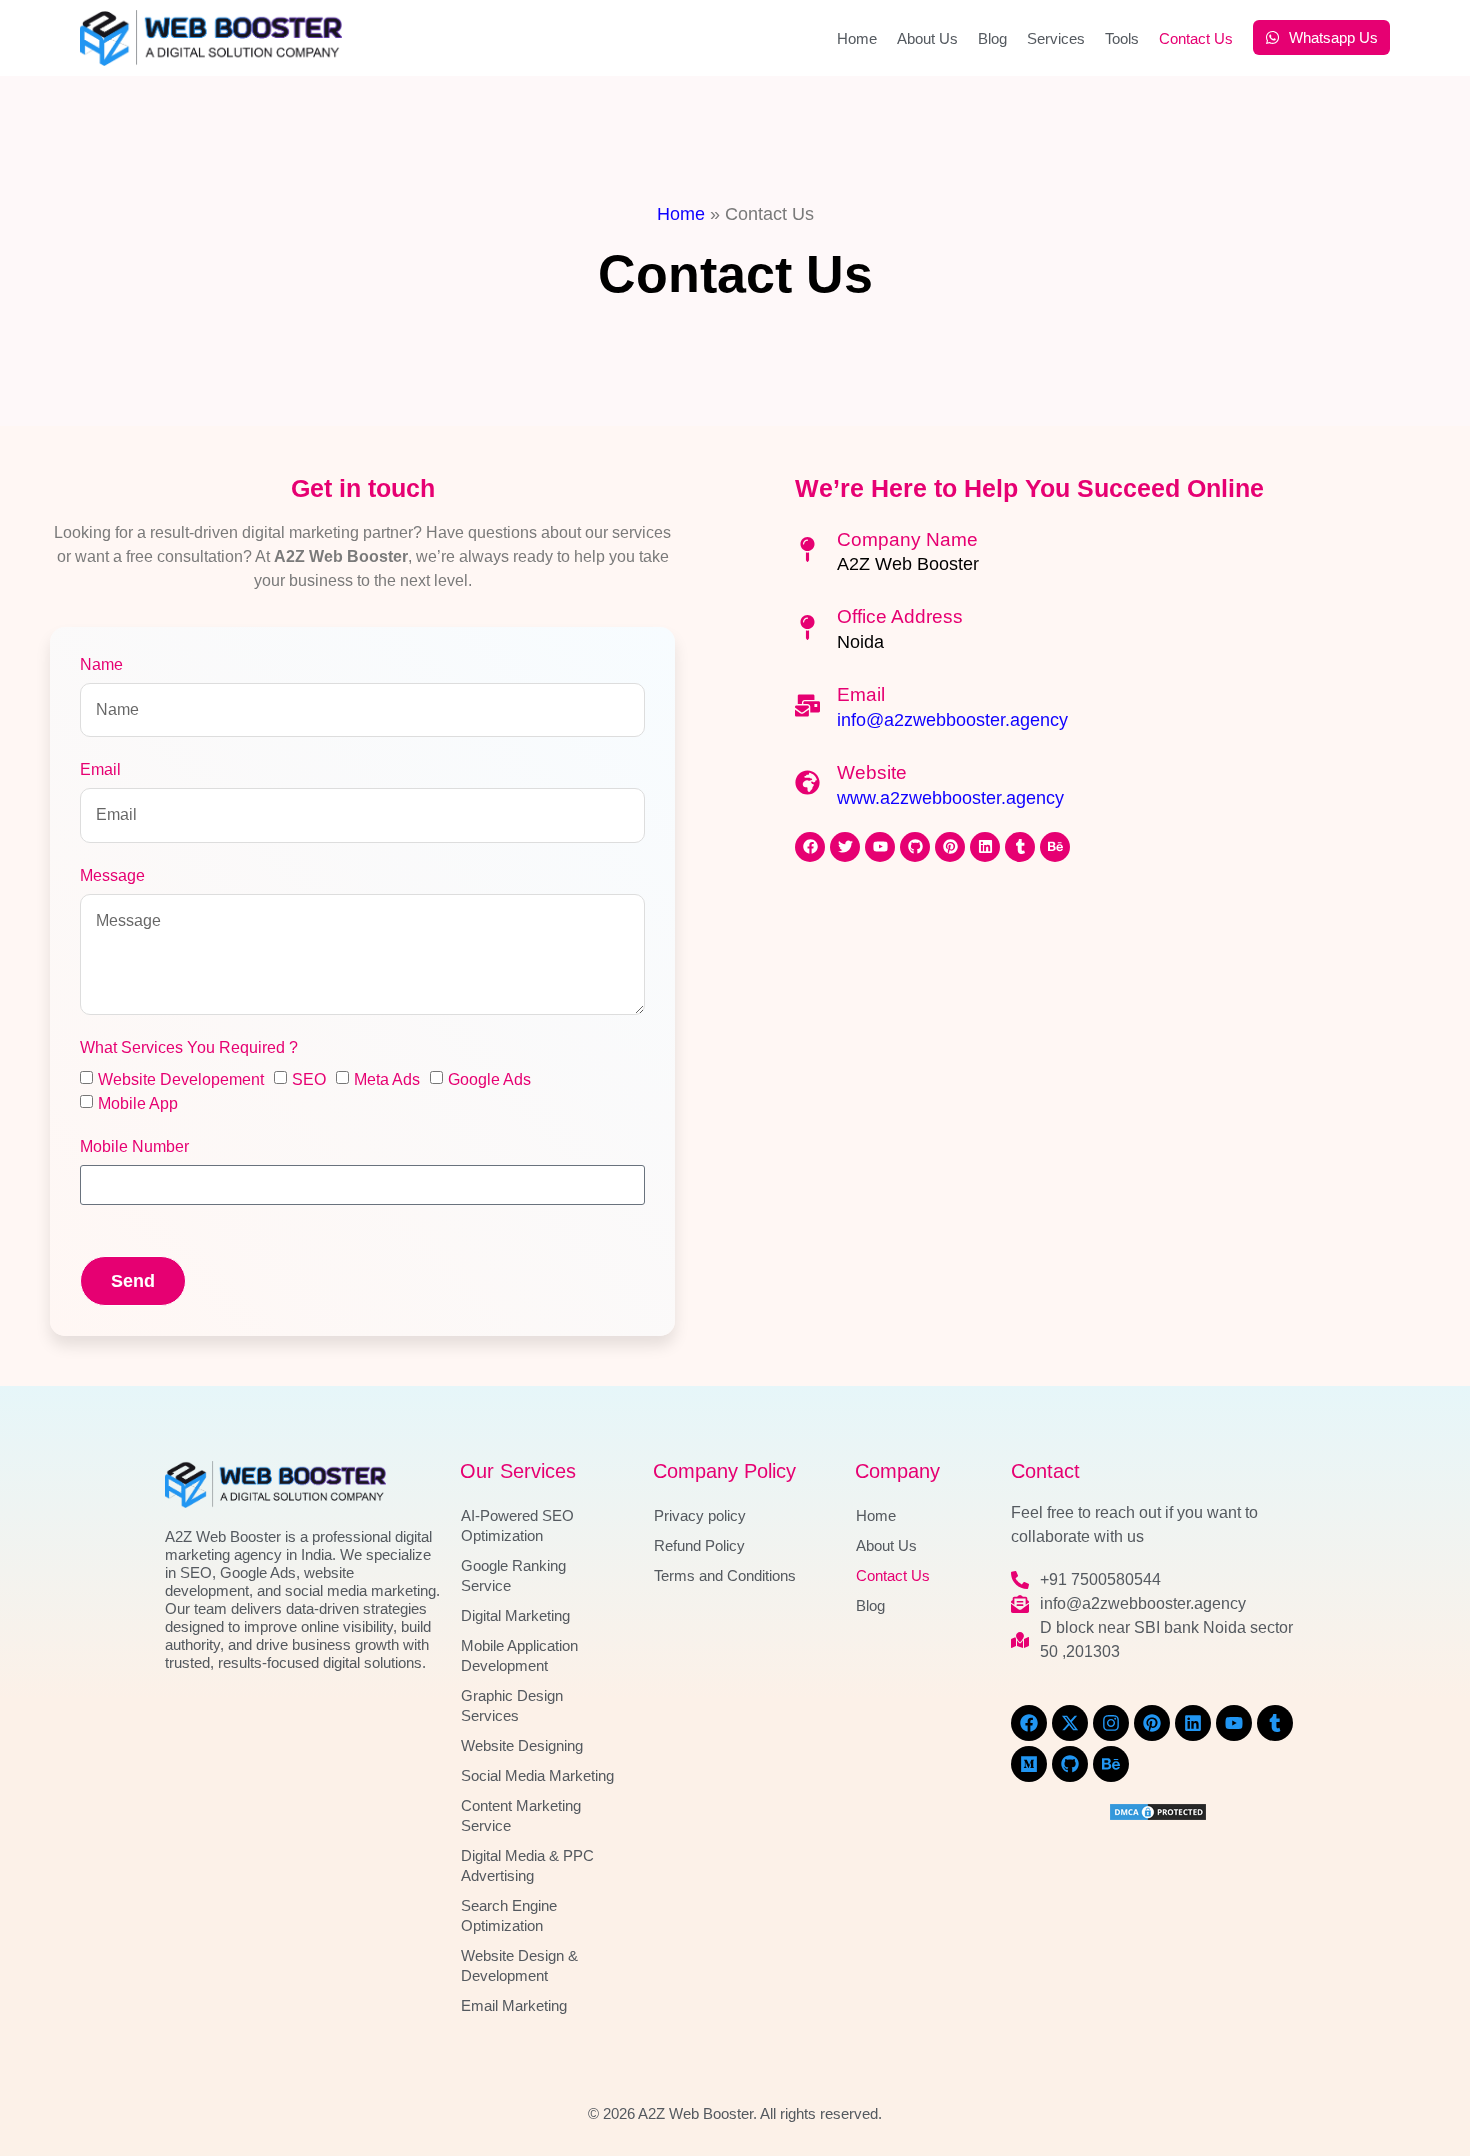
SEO (309, 1079)
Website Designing (522, 1745)
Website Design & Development (519, 1965)
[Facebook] (810, 847)
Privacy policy (700, 1515)
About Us (927, 38)
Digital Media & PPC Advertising (527, 1865)
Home (857, 38)
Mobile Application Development (519, 1655)
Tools (1122, 38)
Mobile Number (134, 1147)
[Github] (915, 847)
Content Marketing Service (521, 1815)
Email (100, 770)
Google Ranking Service (513, 1575)
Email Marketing (514, 2005)
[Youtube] (880, 847)
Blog (992, 38)
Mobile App (138, 1103)
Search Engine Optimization (509, 1915)
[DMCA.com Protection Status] (1158, 1816)
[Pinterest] (950, 847)
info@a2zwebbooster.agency (952, 720)
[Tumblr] (1020, 847)
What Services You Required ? (189, 1048)
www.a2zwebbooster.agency (950, 798)
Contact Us (1196, 38)
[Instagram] (1111, 1723)
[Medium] (1029, 1764)
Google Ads (489, 1079)
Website (872, 772)
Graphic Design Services (512, 1705)
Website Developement (181, 1079)
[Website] (807, 782)
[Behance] (1055, 847)
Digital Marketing (515, 1615)
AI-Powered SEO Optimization (517, 1525)
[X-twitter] (1070, 1723)
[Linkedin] (985, 847)
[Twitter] (845, 847)
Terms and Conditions (725, 1575)
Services (1056, 38)
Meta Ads (387, 1079)
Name (101, 665)
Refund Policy (699, 1545)
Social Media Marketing (537, 1775)
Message (112, 876)
